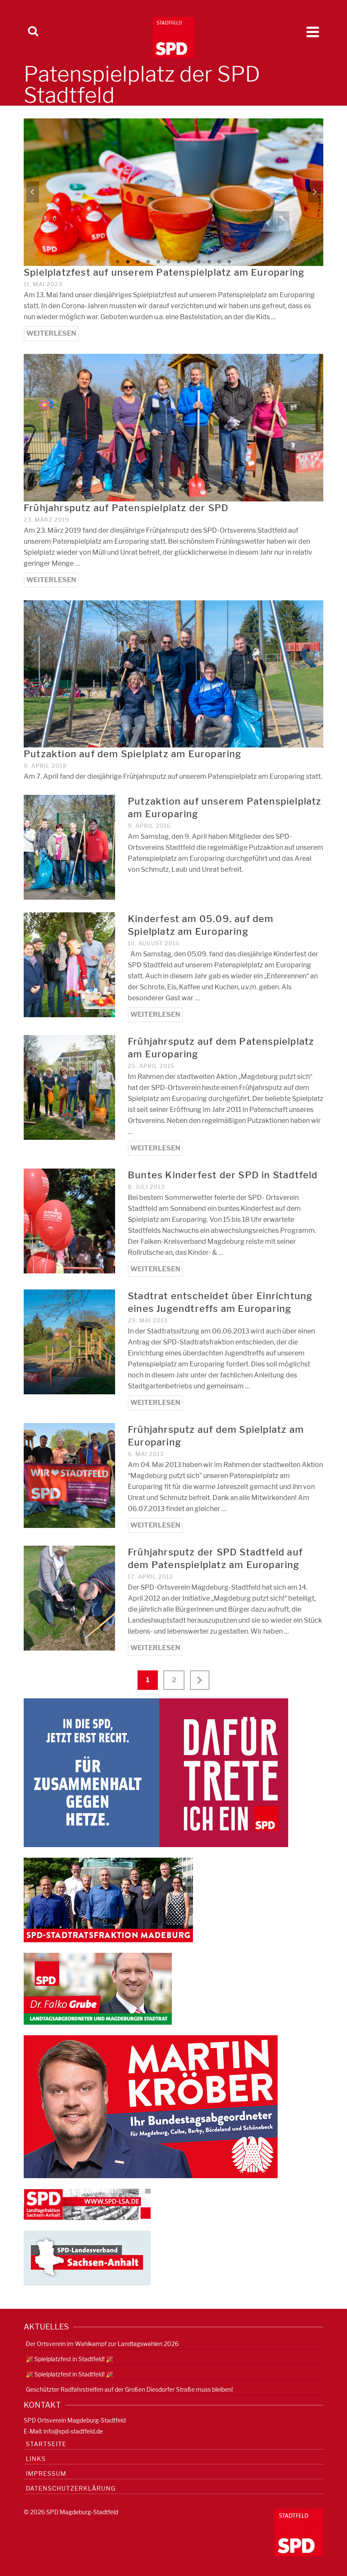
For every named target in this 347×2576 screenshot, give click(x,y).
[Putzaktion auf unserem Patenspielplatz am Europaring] (69, 847)
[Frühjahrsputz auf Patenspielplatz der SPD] (173, 427)
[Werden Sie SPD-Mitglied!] (156, 1772)
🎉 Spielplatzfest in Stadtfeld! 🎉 (69, 2359)
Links (36, 2459)
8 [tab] (189, 262)
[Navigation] (313, 32)
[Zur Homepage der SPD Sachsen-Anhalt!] (87, 2257)
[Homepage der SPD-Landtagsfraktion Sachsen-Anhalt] (87, 2204)
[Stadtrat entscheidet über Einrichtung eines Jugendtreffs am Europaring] (69, 1341)
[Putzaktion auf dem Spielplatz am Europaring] (173, 673)
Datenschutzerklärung (71, 2488)
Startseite (46, 2444)
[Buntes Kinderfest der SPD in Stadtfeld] (69, 1220)
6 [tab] (168, 262)
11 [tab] (219, 262)
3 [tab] (138, 262)
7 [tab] (179, 262)
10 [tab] (209, 262)
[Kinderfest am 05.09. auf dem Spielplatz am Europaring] (69, 964)
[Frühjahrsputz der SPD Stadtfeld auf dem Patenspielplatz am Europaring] (69, 1597)
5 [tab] (158, 262)
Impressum (46, 2473)
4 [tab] (148, 262)
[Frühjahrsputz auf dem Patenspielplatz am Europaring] (69, 1087)
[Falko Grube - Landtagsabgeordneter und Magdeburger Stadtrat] (98, 1988)
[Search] (33, 32)
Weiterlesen (51, 333)
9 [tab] (199, 262)
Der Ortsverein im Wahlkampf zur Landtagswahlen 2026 (102, 2344)
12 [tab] (229, 262)
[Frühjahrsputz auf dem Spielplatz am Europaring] (69, 1475)
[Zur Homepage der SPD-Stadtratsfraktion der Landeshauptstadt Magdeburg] (108, 1899)
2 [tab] (128, 262)
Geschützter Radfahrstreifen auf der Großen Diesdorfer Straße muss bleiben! (129, 2389)
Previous (33, 192)
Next (314, 192)
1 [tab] (118, 262)
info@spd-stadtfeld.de (73, 2431)
